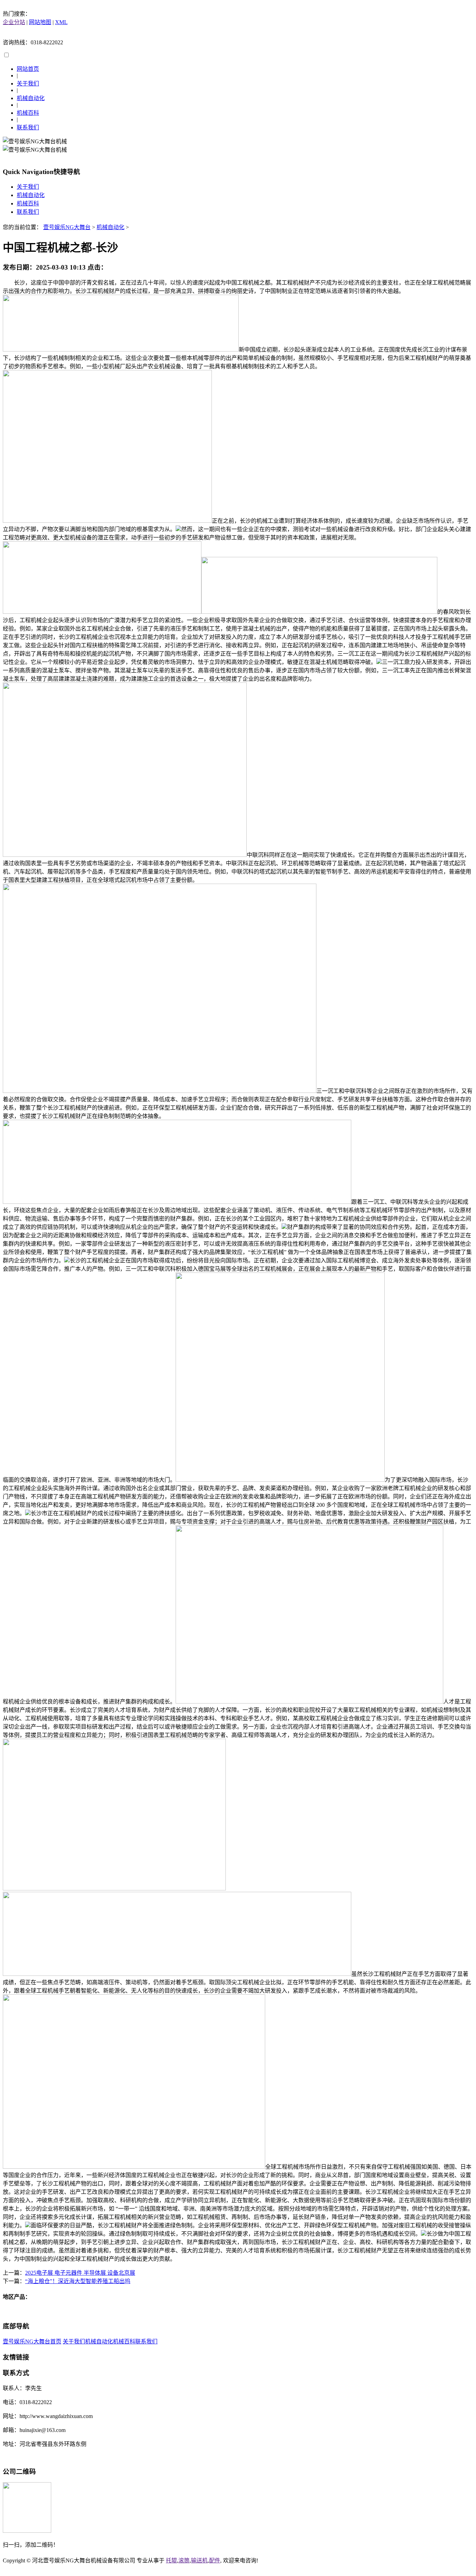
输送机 (199, 2560)
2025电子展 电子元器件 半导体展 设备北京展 (80, 2273)
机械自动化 (31, 98)
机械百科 (28, 113)
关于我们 (28, 84)
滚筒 (184, 2560)
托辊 (171, 2560)
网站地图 (40, 22)
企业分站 (14, 22)
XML (61, 22)
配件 (215, 2560)
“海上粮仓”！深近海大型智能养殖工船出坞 (78, 2281)
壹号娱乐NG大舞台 (67, 227)
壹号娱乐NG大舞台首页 (32, 2341)
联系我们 (28, 127)
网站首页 (28, 69)
